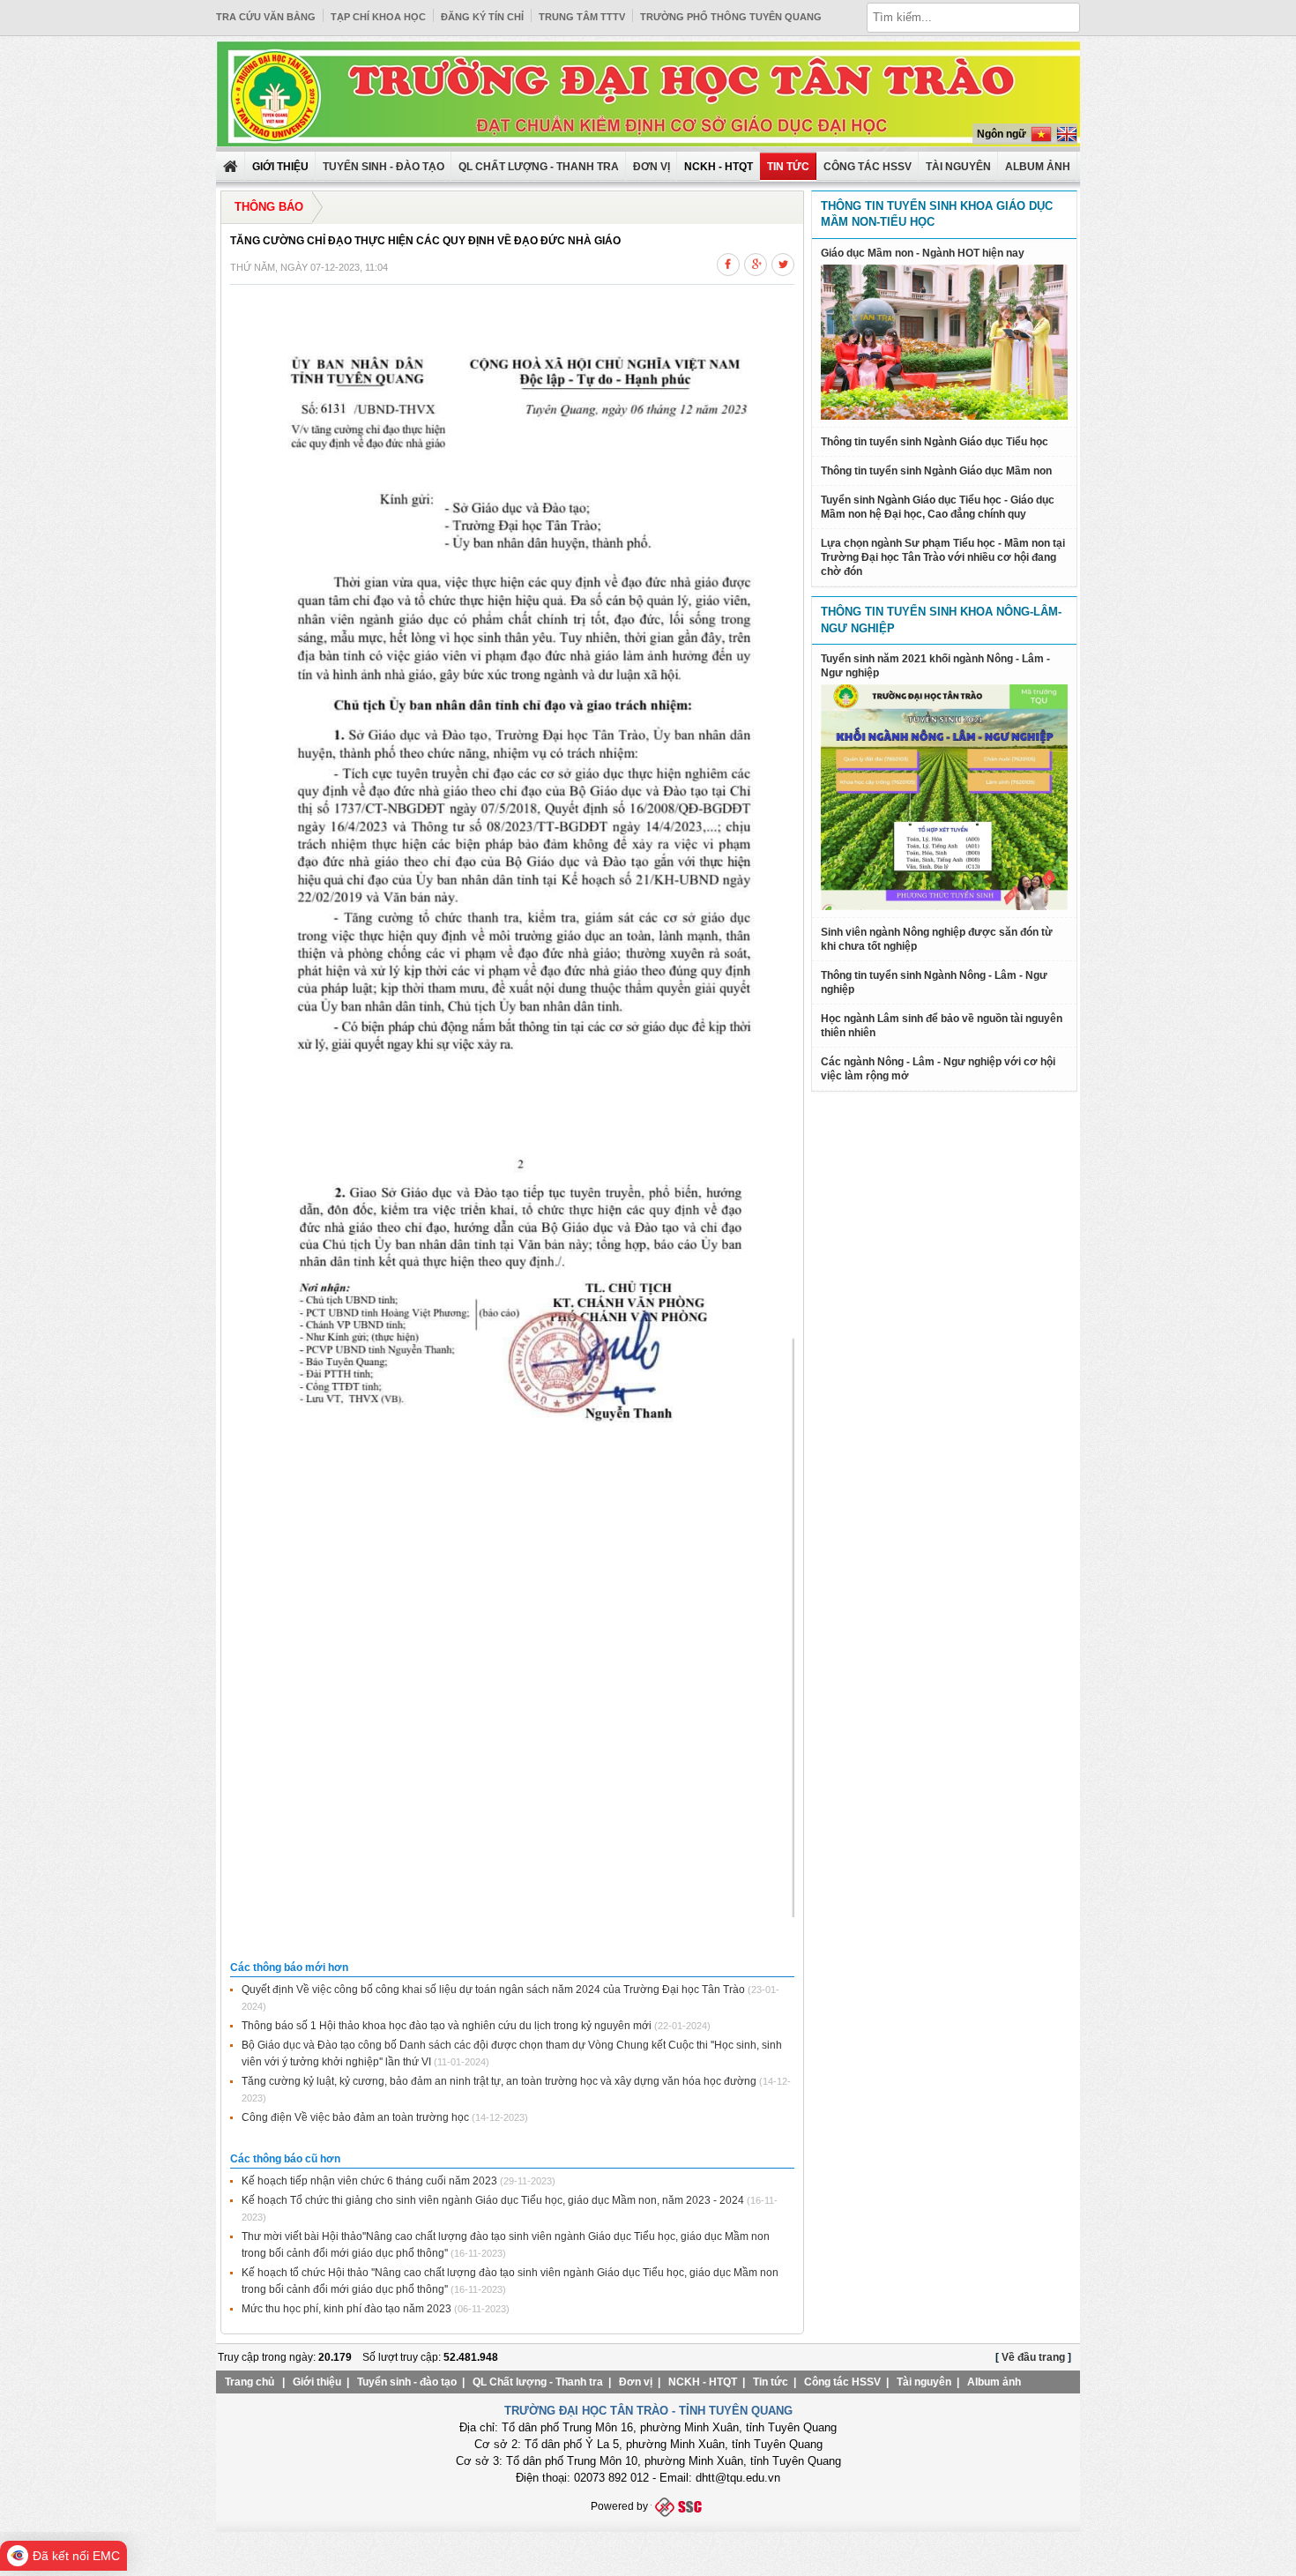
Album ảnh (994, 2382)
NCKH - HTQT (703, 2382)
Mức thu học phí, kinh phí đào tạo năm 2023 (346, 2309)
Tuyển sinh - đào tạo (384, 167)
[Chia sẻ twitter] (783, 262)
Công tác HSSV (868, 167)
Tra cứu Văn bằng (266, 17)
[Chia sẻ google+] (756, 262)
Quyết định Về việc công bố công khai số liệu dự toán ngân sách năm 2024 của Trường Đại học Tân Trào (493, 1990)
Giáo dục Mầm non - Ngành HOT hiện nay (923, 253)
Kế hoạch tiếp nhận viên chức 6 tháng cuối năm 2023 (369, 2181)
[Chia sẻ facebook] (728, 262)
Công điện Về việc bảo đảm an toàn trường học (355, 2117)
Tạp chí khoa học (378, 17)
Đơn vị (652, 167)
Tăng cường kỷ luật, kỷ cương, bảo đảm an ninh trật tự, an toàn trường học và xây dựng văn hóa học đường (499, 2081)
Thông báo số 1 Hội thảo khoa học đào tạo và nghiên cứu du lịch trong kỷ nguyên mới (447, 2026)
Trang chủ (250, 2382)
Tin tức (788, 167)
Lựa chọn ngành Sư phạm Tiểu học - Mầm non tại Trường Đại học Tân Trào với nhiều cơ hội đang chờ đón (943, 557)
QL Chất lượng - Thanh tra (539, 167)
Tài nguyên (958, 167)
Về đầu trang (1033, 2357)
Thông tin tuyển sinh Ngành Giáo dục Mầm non (936, 471)
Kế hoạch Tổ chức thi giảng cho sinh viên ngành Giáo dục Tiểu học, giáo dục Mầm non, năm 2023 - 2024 (493, 2200)
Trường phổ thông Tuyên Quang (731, 17)
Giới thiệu (317, 2382)
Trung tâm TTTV (582, 17)
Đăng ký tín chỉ (482, 17)
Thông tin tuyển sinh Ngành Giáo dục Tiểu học (935, 442)
